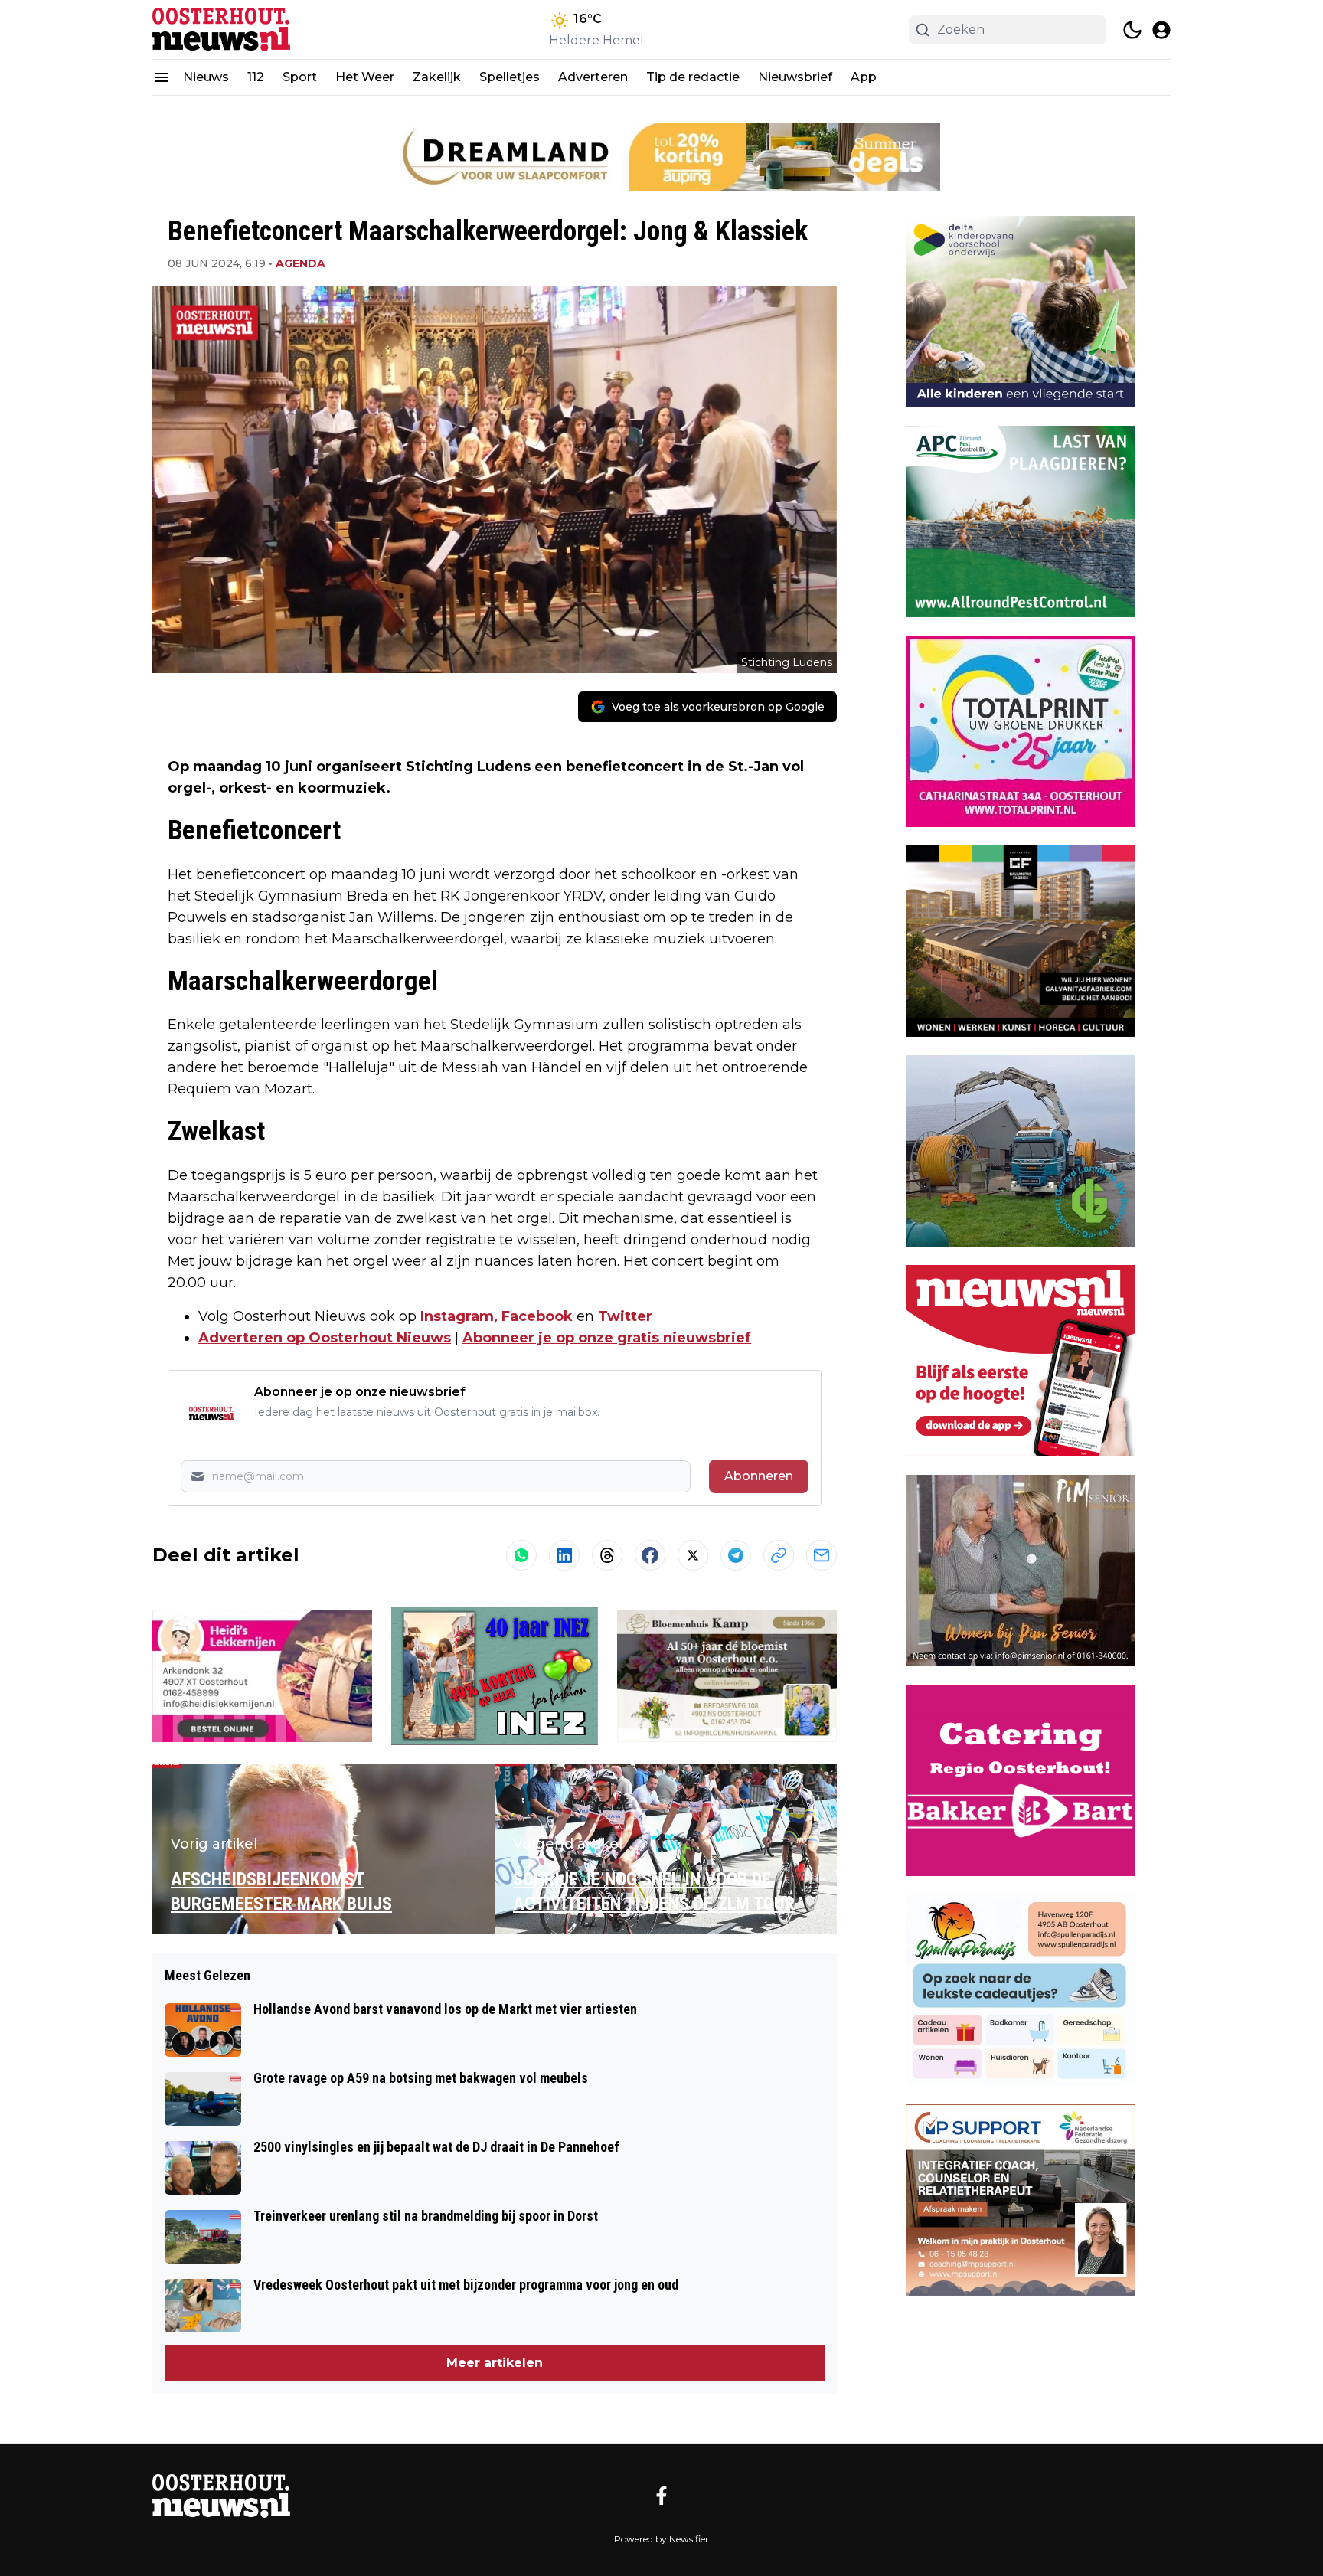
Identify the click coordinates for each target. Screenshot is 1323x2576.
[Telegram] (736, 1555)
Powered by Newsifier (661, 2539)
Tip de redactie (693, 77)
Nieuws (206, 77)
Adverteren (593, 77)
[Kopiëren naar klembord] (779, 1555)
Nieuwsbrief (795, 77)
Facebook (537, 1316)
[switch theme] (1132, 30)
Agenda (301, 263)
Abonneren (759, 1476)
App (864, 77)
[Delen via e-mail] (822, 1555)
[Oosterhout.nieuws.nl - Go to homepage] (221, 2496)
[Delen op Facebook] (650, 1555)
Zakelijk (437, 77)
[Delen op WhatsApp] (521, 1555)
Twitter (625, 1316)
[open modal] (1161, 30)
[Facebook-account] (661, 2496)
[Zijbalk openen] (162, 77)
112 (256, 77)
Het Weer (365, 77)
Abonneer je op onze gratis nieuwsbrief (607, 1338)
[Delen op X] (693, 1555)
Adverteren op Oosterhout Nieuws (325, 1338)
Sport (300, 77)
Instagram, (459, 1316)
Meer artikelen (495, 2363)
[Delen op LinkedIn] (564, 1555)
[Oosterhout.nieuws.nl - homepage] (221, 29)
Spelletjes (510, 77)
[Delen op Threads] (607, 1555)
